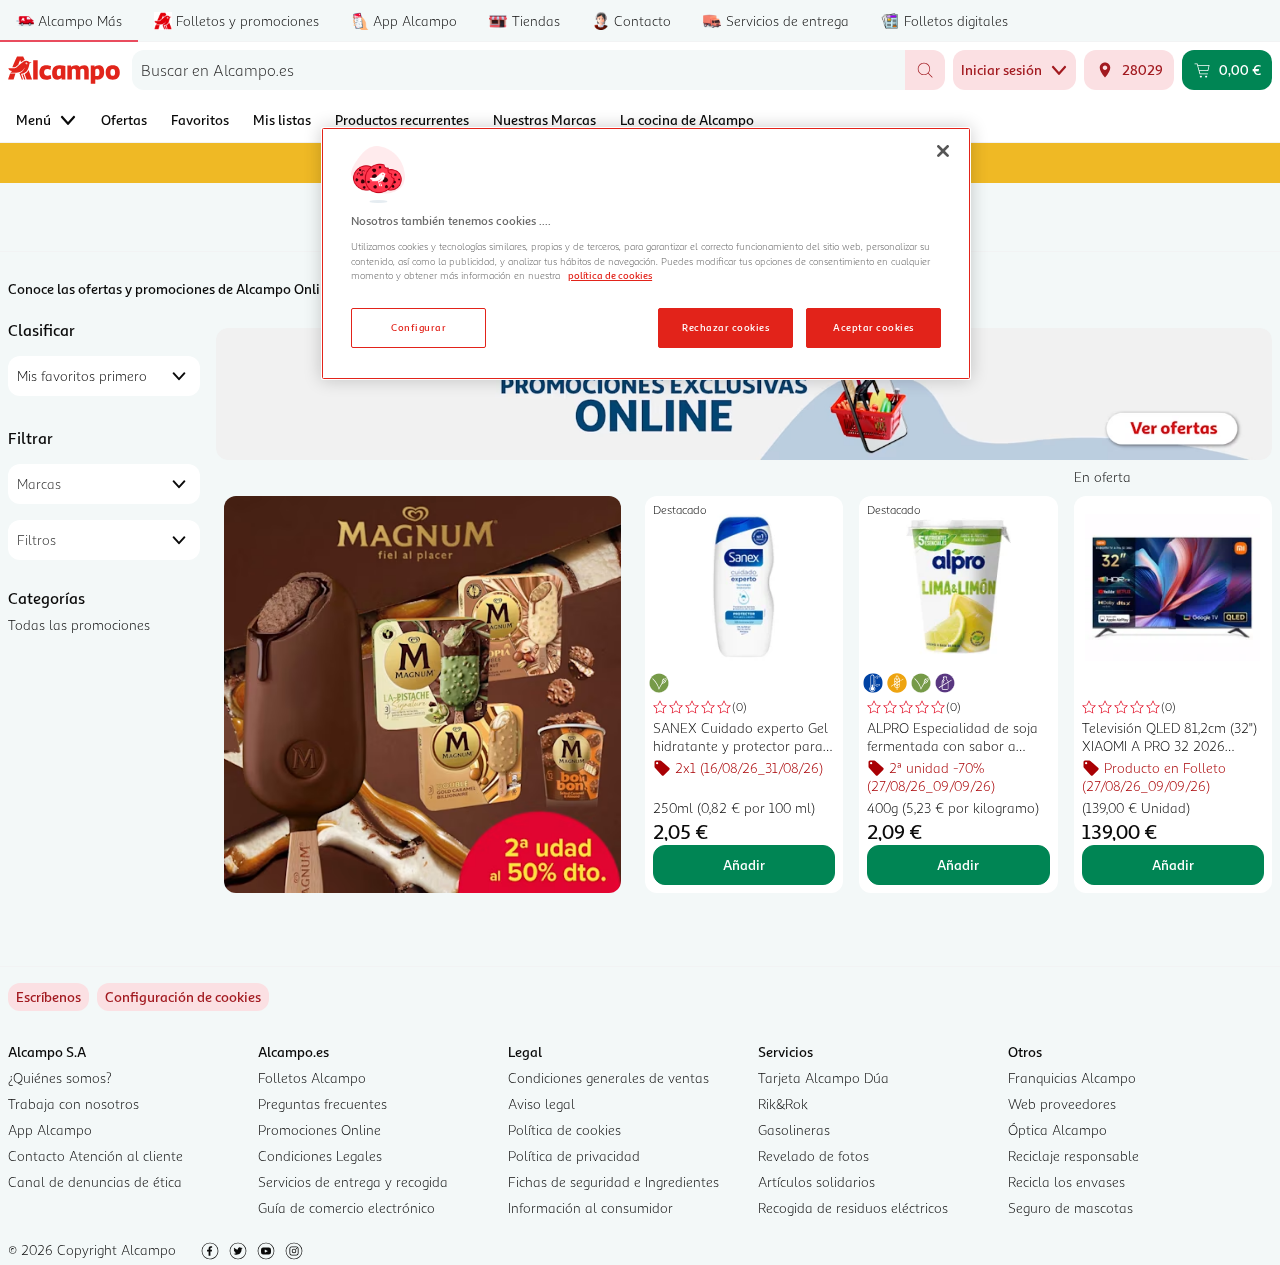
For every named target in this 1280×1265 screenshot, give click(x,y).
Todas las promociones (79, 624)
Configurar (418, 327)
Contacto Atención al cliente (95, 1155)
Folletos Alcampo (312, 1077)
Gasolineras (794, 1129)
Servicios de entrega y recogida (353, 1181)
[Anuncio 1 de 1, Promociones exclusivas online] (744, 394)
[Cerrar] (943, 151)
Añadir (744, 864)
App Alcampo (50, 1129)
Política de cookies (564, 1129)
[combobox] (518, 70)
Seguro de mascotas (1070, 1207)
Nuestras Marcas (544, 119)
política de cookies (610, 275)
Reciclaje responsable (1073, 1155)
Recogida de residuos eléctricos (853, 1207)
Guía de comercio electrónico (346, 1207)
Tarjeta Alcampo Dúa (823, 1077)
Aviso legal (541, 1103)
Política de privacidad (574, 1155)
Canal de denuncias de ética (95, 1181)
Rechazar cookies (725, 327)
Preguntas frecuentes (322, 1103)
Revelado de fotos (813, 1155)
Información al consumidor (590, 1207)
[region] (646, 254)
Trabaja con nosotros (73, 1103)
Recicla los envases (1066, 1181)
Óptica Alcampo (1057, 1129)
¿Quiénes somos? (60, 1077)
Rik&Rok (783, 1103)
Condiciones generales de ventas (608, 1077)
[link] (183, 997)
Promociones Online (319, 1129)
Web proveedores (1062, 1103)
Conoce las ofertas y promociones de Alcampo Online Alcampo (200, 288)
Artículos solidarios (816, 1181)
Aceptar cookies (873, 327)
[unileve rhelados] (422, 694)
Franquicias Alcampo (1072, 1077)
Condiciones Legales (320, 1155)
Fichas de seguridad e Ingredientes (613, 1181)
